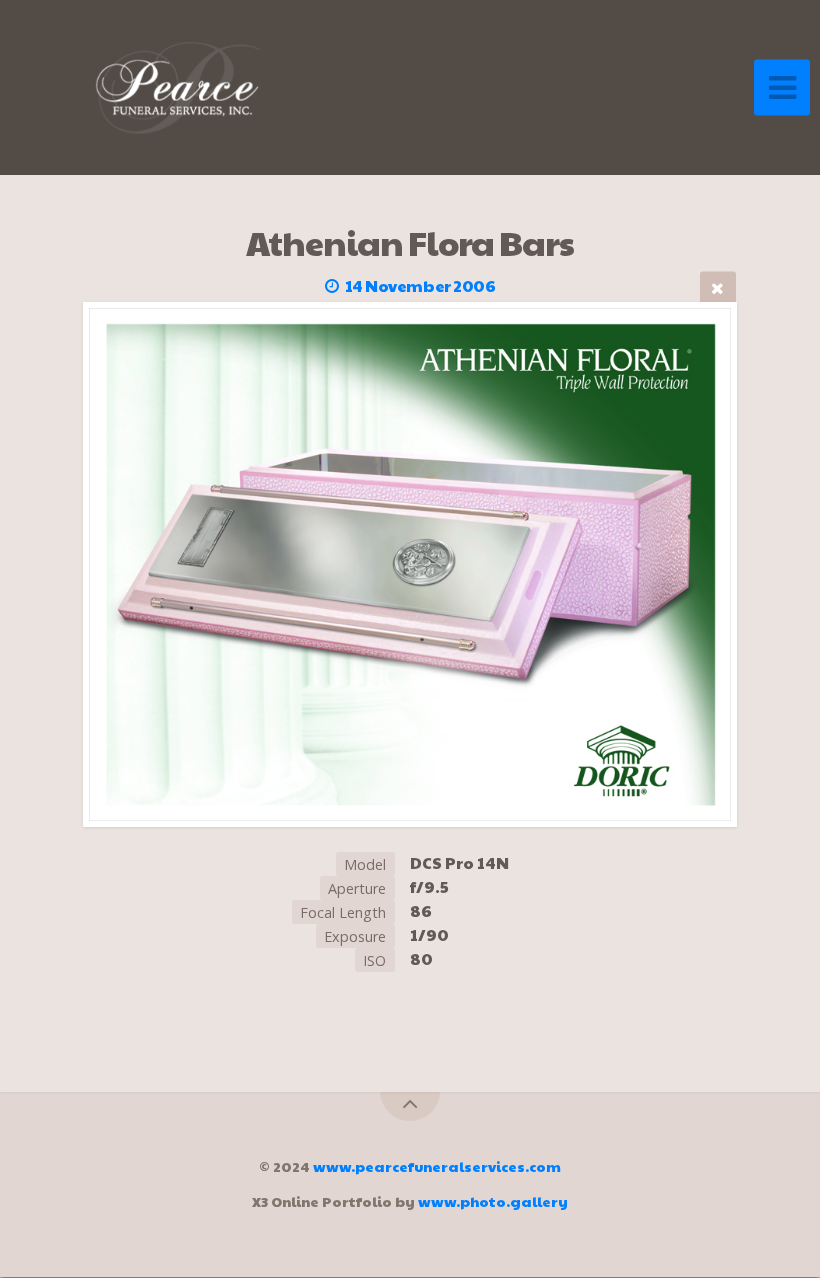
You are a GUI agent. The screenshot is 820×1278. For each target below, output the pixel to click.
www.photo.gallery (493, 1201)
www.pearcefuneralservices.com (437, 1166)
